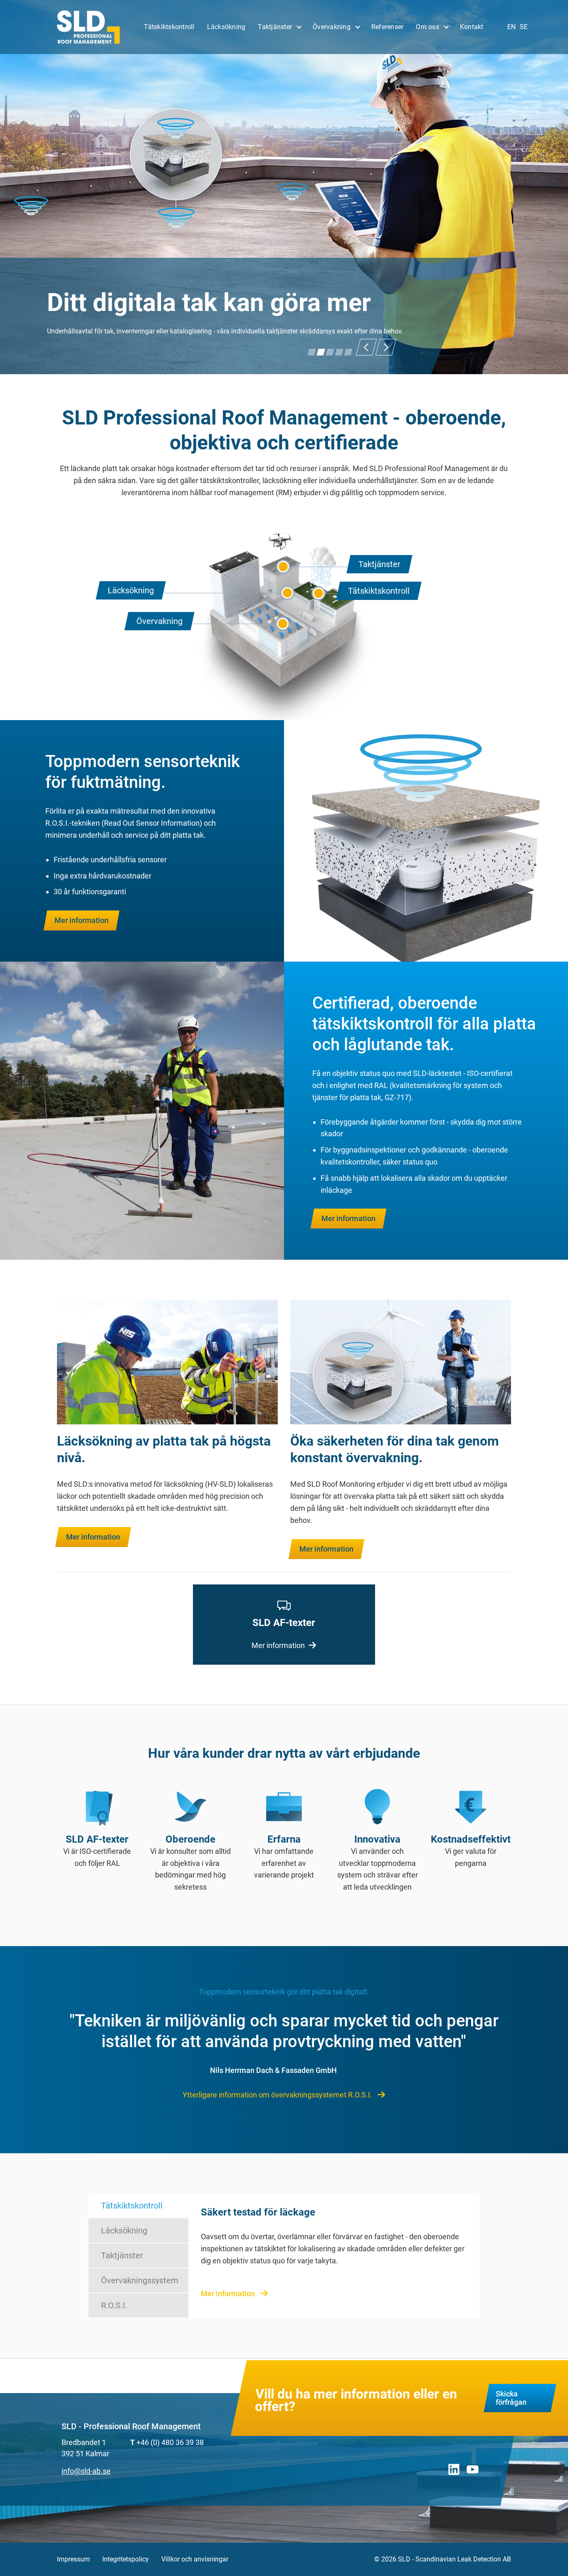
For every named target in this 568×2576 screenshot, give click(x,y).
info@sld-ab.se (86, 2471)
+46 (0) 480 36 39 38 (170, 2442)
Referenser (388, 27)
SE (524, 27)
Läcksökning (226, 27)
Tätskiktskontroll (169, 27)
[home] (89, 27)
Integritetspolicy (126, 2559)
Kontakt (472, 27)
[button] (279, 27)
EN (511, 27)
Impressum (73, 2559)
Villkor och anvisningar (195, 2559)
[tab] (138, 2206)
